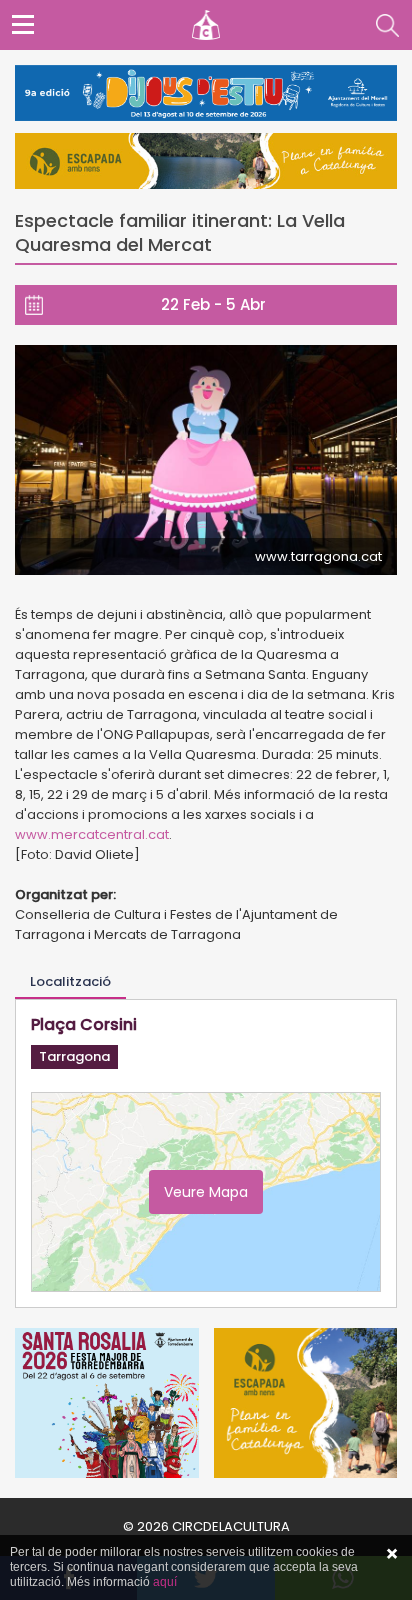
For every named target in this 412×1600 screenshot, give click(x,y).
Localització (70, 981)
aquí (165, 1582)
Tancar (392, 1554)
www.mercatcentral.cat (92, 834)
